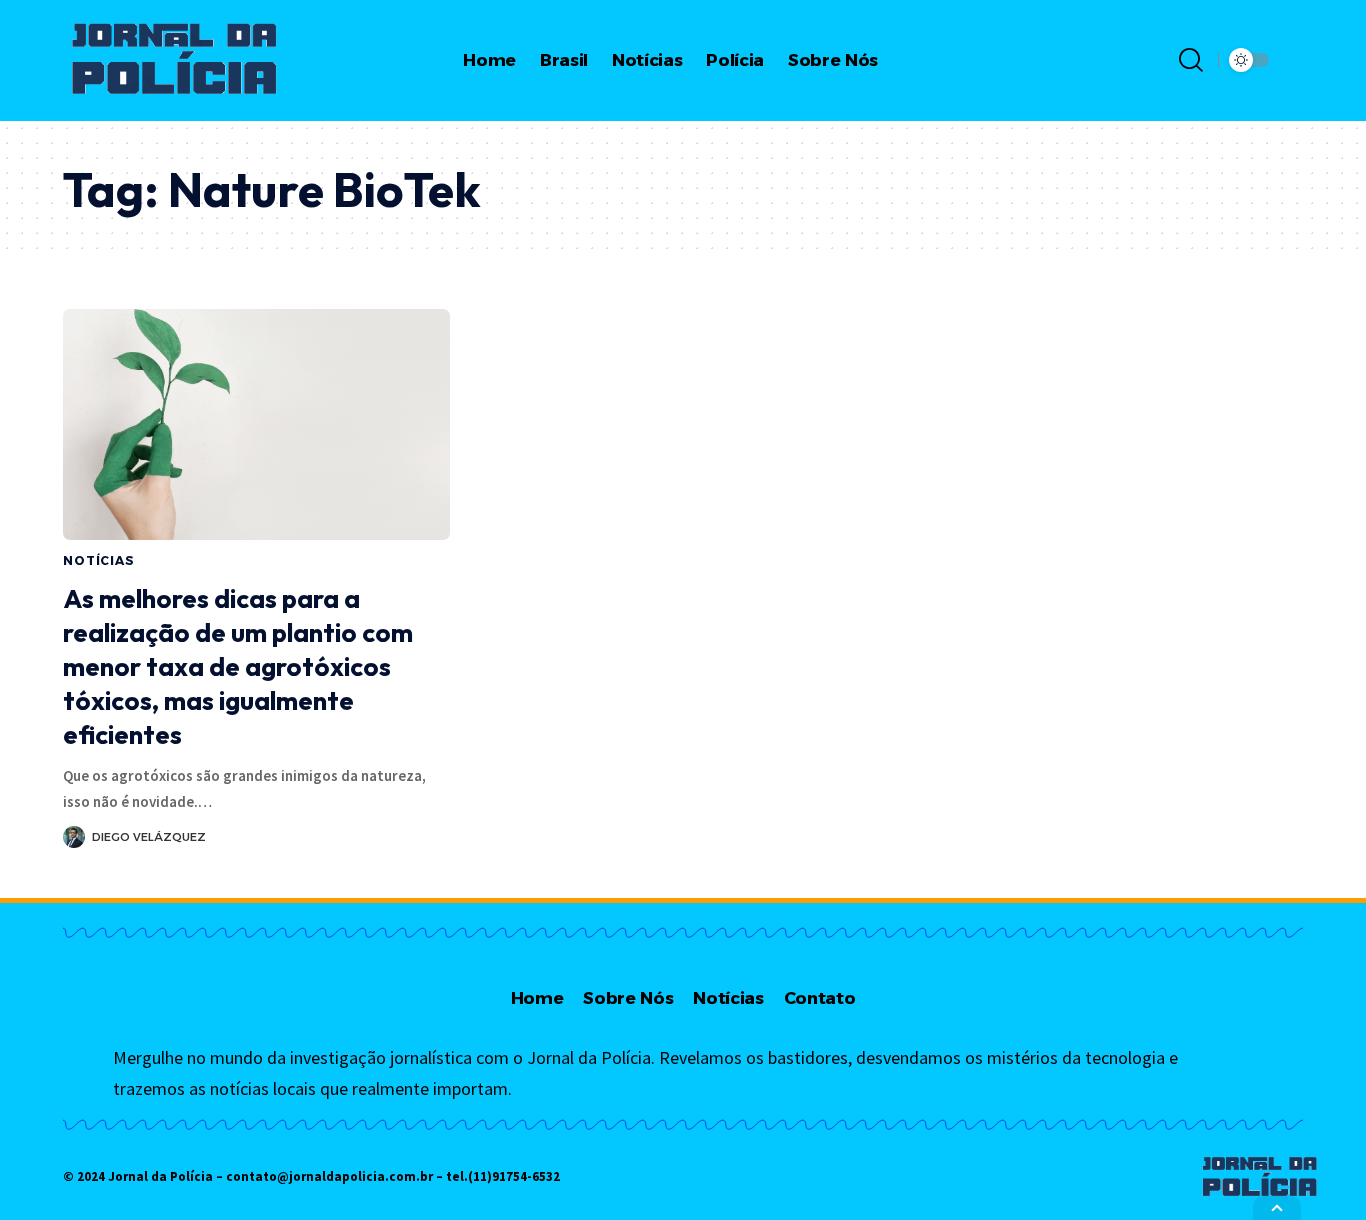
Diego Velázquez (149, 837)
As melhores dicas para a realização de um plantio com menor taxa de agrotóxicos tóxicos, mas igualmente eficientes (238, 666)
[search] (1191, 60)
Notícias (99, 560)
